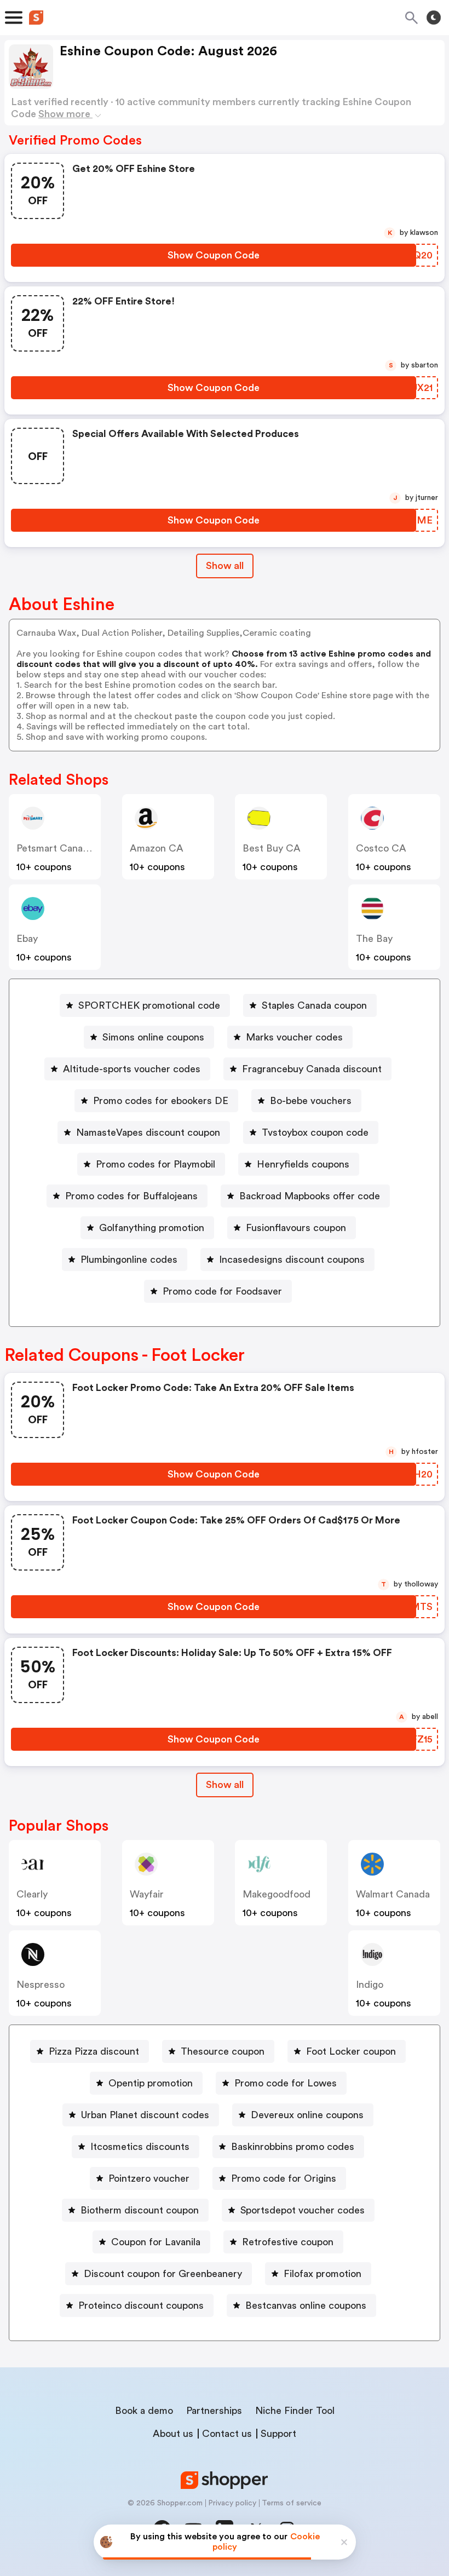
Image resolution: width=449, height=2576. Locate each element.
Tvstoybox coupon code (315, 1132)
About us (173, 2434)
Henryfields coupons (303, 1164)
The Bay (374, 939)
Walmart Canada (393, 1894)
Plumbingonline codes (129, 1260)
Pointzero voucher (149, 2178)
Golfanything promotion (152, 1228)
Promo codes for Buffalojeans (131, 1196)
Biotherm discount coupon (140, 2210)
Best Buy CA (272, 848)
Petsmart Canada (55, 848)
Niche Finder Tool (295, 2411)
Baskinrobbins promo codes (293, 2147)
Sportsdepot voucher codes (303, 2210)
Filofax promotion (323, 2274)
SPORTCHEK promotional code (149, 1005)
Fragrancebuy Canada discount (312, 1069)
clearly (32, 1894)
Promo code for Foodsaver (222, 1291)
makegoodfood (277, 1894)
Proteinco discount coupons (141, 2305)
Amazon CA (157, 848)
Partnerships (214, 2411)
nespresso (41, 1985)
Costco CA (381, 848)
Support (278, 2434)
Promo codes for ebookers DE (161, 1101)
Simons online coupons (153, 1037)
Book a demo (144, 2411)
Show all (225, 566)
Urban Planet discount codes (145, 2115)
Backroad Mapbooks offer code (310, 1196)
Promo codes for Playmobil (156, 1164)
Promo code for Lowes (286, 2083)
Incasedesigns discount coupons (292, 1260)
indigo (370, 1985)
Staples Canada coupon (314, 1005)
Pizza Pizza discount (94, 2051)
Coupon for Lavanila (156, 2242)
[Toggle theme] (434, 18)
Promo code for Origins (284, 2178)
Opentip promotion (151, 2083)
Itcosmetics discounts (140, 2147)
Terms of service (292, 2503)
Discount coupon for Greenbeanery (163, 2274)
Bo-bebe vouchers (311, 1101)
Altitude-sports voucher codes (132, 1069)
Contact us (227, 2434)
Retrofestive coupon (288, 2242)
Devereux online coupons (307, 2115)
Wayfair (147, 1894)
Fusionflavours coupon (296, 1228)
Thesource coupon (223, 2051)
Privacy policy (232, 2503)
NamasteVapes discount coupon (148, 1132)
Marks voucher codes (294, 1037)
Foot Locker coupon (351, 2051)
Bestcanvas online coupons (306, 2305)
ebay (27, 939)
